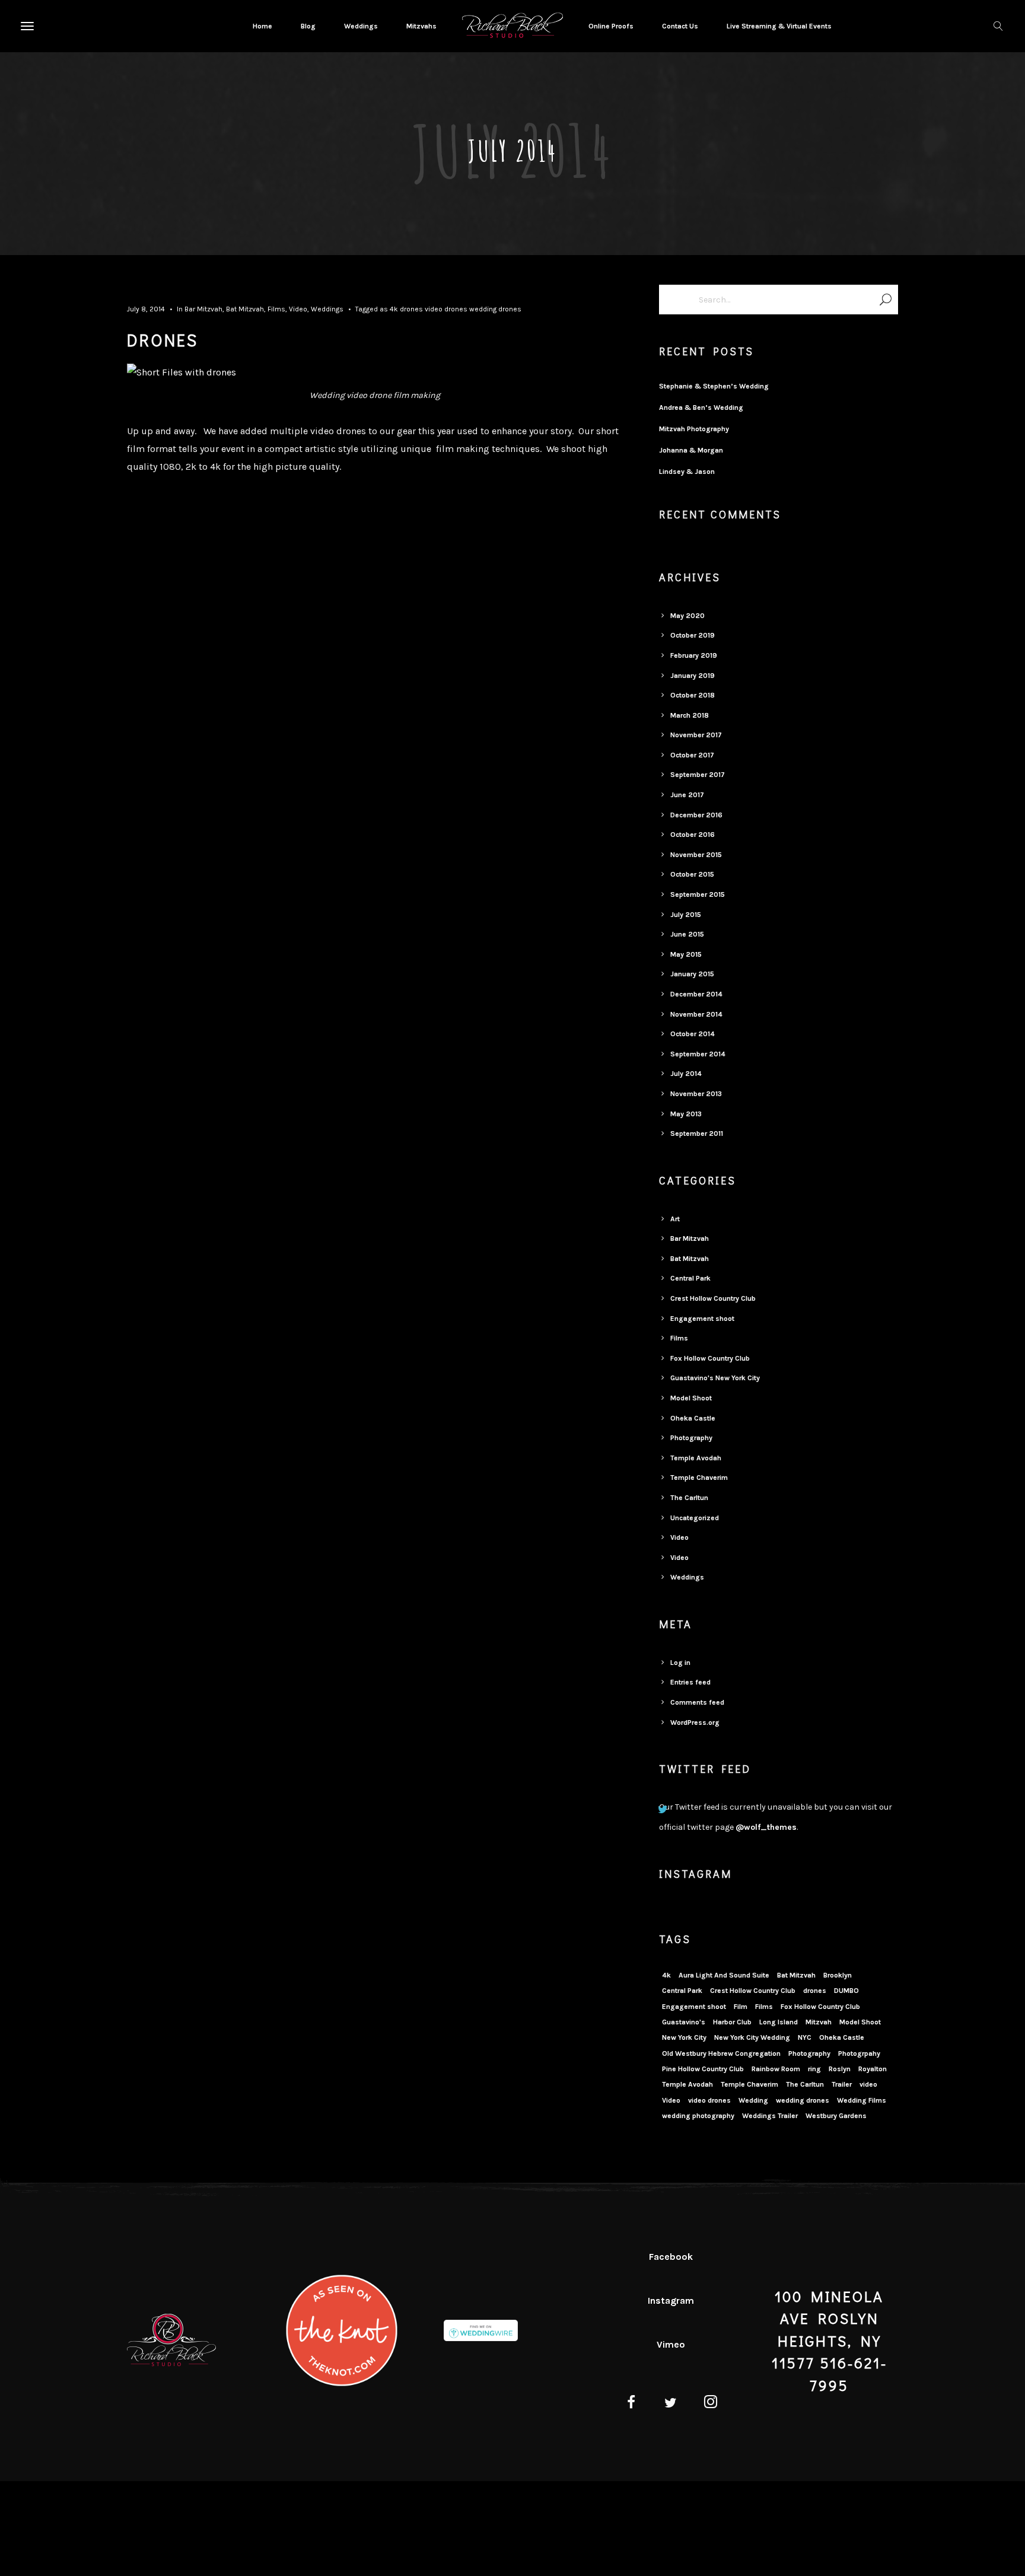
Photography (691, 1438)
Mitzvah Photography (694, 429)
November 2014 (696, 1014)
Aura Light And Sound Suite (724, 1975)
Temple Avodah (696, 1458)
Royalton (873, 2069)
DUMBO (846, 1991)
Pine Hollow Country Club (703, 2069)
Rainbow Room (776, 2069)
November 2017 (696, 735)
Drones (163, 340)
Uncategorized (695, 1518)
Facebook (671, 2257)
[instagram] (711, 2404)
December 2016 (696, 815)
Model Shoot (691, 1398)
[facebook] (631, 2404)
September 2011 (697, 1133)
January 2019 (693, 676)
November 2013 (696, 1094)
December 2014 (696, 994)
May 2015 (686, 954)
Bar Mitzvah (203, 309)
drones (411, 309)
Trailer (842, 2084)
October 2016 (693, 835)
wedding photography (698, 2116)
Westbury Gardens (836, 2116)
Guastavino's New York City (715, 1378)
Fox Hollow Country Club (710, 1358)
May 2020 (687, 616)
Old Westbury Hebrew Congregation (721, 2053)
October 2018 (693, 695)
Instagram (671, 2300)
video (868, 2084)
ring (814, 2069)
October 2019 (693, 635)
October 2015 (692, 874)
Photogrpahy (859, 2053)
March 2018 (690, 715)
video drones (446, 309)
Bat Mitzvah (245, 309)
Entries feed (690, 1682)
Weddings (327, 309)
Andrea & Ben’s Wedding (701, 407)
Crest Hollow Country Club (713, 1298)
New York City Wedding (752, 2037)
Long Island (779, 2022)
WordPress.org (695, 1722)
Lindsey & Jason (687, 472)
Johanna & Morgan (691, 450)
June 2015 (687, 934)
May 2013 (686, 1114)
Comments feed (697, 1702)
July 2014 (686, 1074)
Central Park (690, 1278)
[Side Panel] (26, 26)
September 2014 (698, 1054)
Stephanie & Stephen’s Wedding (714, 386)
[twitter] (671, 2404)
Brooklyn (838, 1975)
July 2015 (686, 915)
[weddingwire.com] (481, 2332)
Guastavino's (684, 2022)
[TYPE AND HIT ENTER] (885, 300)
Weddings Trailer (770, 2116)
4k (394, 309)
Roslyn (840, 2069)
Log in (680, 1663)
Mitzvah (819, 2022)
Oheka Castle (693, 1418)
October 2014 (693, 1034)
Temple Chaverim (699, 1478)
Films (276, 309)
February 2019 (694, 655)
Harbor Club (732, 2022)
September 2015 (698, 894)
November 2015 (696, 855)
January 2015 (692, 974)
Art (675, 1219)
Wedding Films (862, 2100)
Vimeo (671, 2344)
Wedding (753, 2100)
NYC (805, 2037)
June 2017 (687, 795)
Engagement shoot (702, 1319)
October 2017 (692, 755)
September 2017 (698, 775)
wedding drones (495, 309)
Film (741, 2007)
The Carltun (689, 1498)
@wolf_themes (766, 1827)
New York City (684, 2037)
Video (298, 309)
